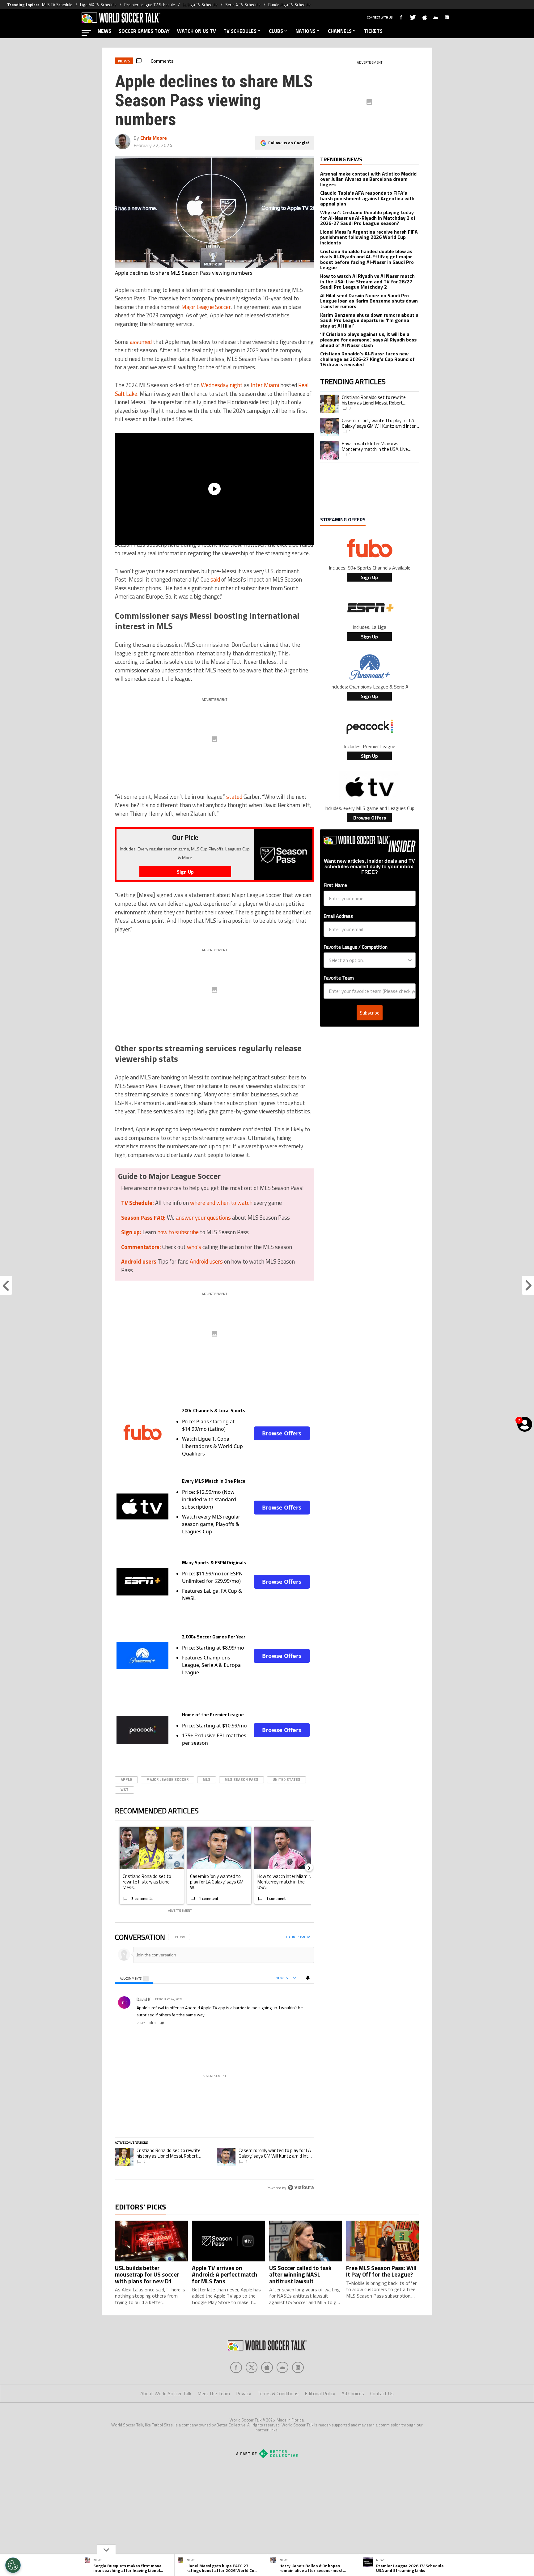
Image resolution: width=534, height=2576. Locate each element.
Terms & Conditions (278, 2393)
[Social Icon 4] (298, 2367)
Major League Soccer (206, 307)
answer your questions (203, 1218)
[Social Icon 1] (252, 2367)
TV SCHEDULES (240, 31)
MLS (207, 1779)
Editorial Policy (320, 2393)
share (291, 2023)
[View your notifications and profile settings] (308, 1978)
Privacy (244, 2393)
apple (126, 1779)
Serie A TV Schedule (243, 5)
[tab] (134, 1978)
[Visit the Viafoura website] (301, 2187)
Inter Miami (265, 385)
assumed (141, 342)
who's (194, 1247)
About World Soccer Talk (166, 2393)
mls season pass (242, 1779)
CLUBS (276, 31)
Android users (206, 1261)
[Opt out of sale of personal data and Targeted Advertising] (13, 2565)
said (215, 579)
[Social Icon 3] (282, 2367)
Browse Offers (282, 1433)
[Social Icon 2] (267, 2367)
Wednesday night (222, 385)
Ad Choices (353, 2393)
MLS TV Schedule (57, 5)
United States (286, 1779)
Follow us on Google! (289, 143)
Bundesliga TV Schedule (289, 5)
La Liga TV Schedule (200, 5)
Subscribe (370, 1013)
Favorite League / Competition (356, 947)
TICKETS (373, 31)
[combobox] (368, 960)
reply (141, 2023)
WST (125, 1790)
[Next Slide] (309, 1867)
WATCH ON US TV (197, 31)
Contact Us (382, 2393)
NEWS (104, 31)
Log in (291, 1937)
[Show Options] (410, 960)
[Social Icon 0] (236, 2367)
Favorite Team (339, 978)
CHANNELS (340, 31)
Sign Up (369, 577)
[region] (214, 2063)
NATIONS (305, 31)
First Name (335, 885)
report (304, 2023)
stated (234, 797)
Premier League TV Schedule (150, 5)
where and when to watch (221, 1203)
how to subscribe (178, 1232)
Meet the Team (214, 2393)
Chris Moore (154, 138)
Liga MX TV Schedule (98, 5)
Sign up (304, 1937)
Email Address (338, 916)
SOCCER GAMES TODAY (144, 31)
